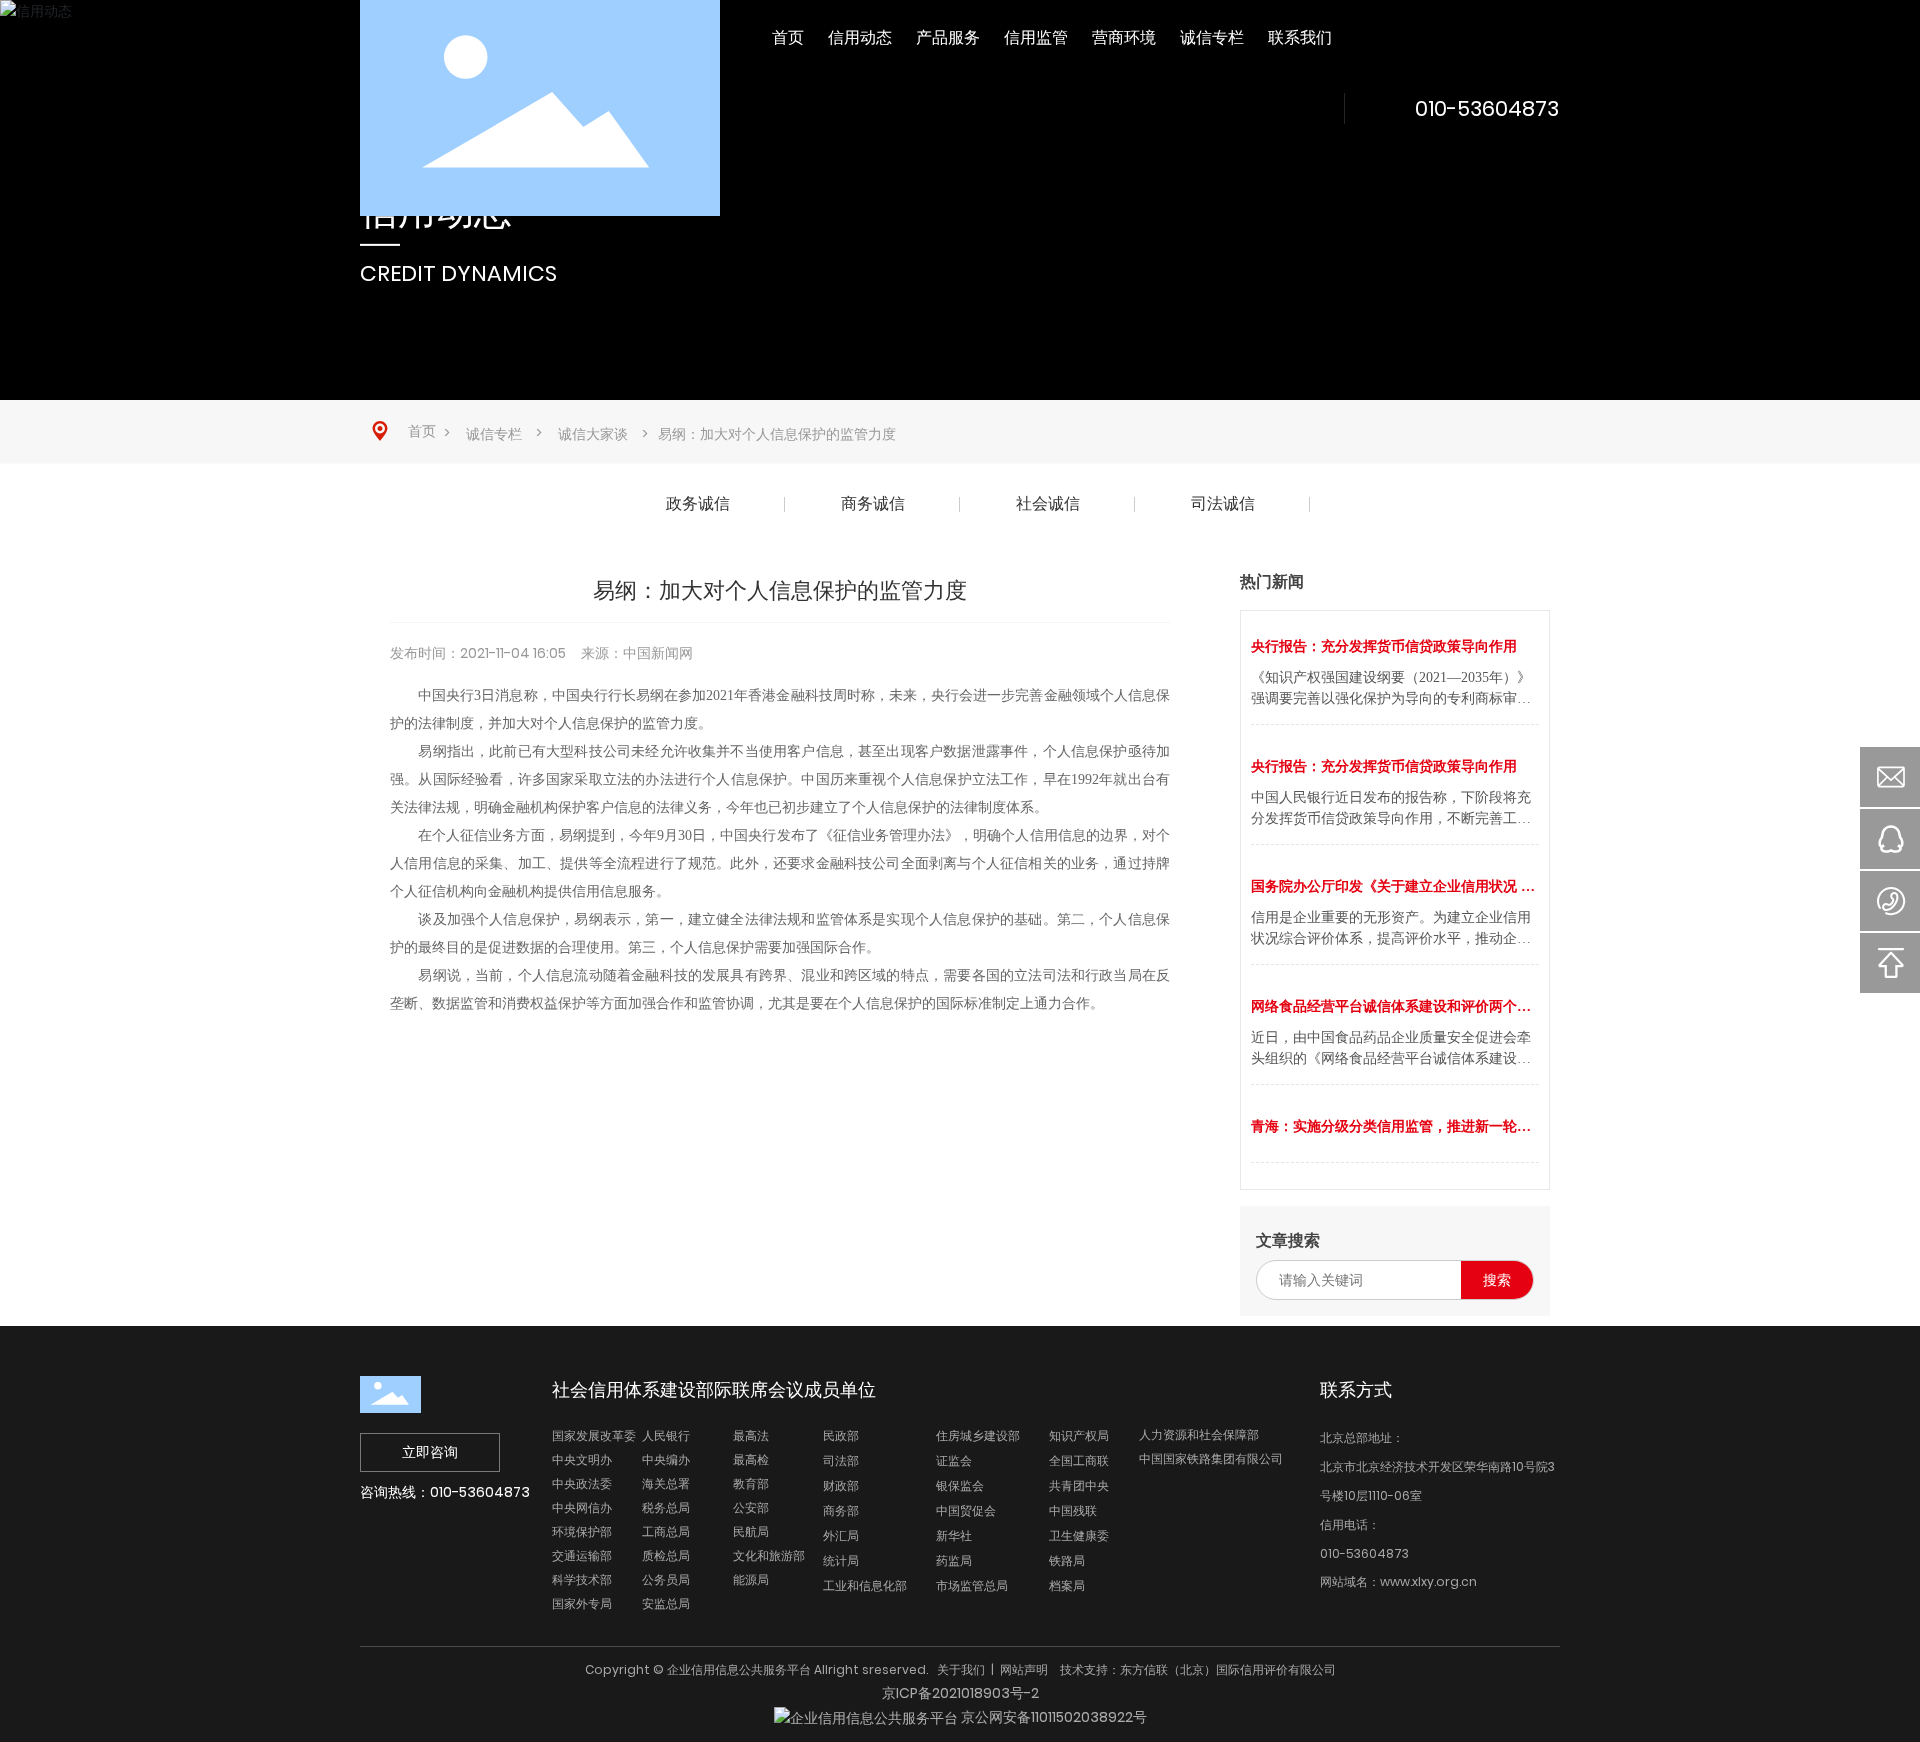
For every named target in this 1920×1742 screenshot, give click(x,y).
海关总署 (666, 1483)
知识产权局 (1079, 1435)
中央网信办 (582, 1507)
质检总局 (666, 1555)
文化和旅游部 (769, 1555)
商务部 (841, 1510)
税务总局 (666, 1507)
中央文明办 (582, 1459)
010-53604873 (1487, 108)
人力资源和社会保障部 (1199, 1434)
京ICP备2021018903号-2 (960, 1693)
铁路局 (1067, 1560)
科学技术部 (582, 1579)
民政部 (841, 1435)
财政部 (841, 1485)
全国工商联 (1079, 1460)
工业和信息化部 (865, 1585)
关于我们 (961, 1669)
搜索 (1497, 1280)
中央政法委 (582, 1483)
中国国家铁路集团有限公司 (1211, 1458)
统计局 (841, 1560)
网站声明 (1024, 1669)
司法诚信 (1223, 503)
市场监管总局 (972, 1585)
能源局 (751, 1579)
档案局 (1067, 1585)
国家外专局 (582, 1603)
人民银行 (666, 1435)
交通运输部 (582, 1555)
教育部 (751, 1483)
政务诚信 (698, 503)
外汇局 (841, 1535)
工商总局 (666, 1531)
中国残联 (1073, 1510)
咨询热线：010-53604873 (445, 1492)
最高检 (751, 1459)
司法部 (841, 1460)
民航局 (751, 1531)
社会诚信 (1048, 503)
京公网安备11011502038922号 (1052, 1717)
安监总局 (666, 1603)
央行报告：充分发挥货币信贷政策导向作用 (1384, 646)
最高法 (751, 1435)
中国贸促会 (966, 1510)
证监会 (954, 1460)
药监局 (954, 1560)
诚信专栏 (494, 434)
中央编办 (666, 1459)
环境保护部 (582, 1531)
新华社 (954, 1535)
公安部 (751, 1507)
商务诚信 (873, 503)
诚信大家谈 (593, 434)
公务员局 (666, 1579)
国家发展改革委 (594, 1435)
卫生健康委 (1079, 1535)
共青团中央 (1079, 1485)
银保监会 (960, 1485)
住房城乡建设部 (978, 1435)
